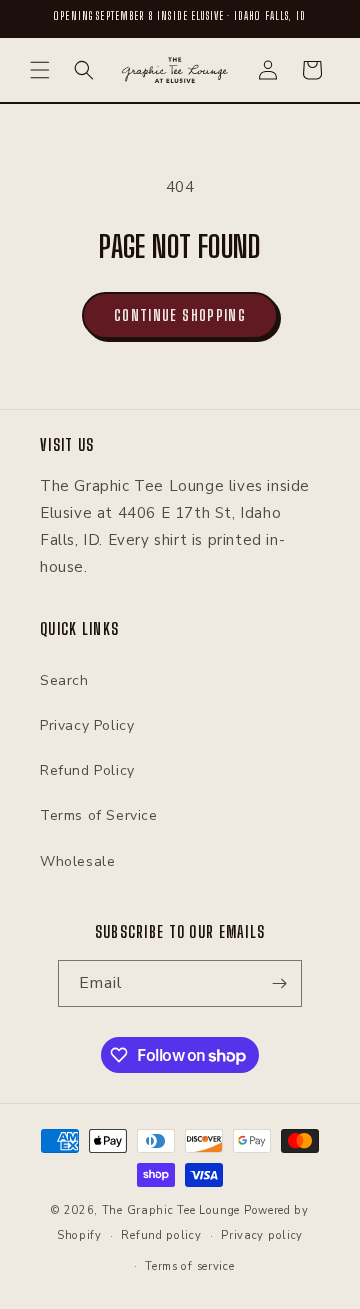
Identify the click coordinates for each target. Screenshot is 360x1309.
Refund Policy (87, 770)
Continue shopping (180, 315)
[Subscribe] (279, 983)
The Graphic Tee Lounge (171, 1210)
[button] (40, 70)
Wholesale (77, 861)
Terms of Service (99, 815)
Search (64, 680)
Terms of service (189, 1266)
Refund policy (161, 1235)
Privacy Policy (87, 725)
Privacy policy (262, 1235)
